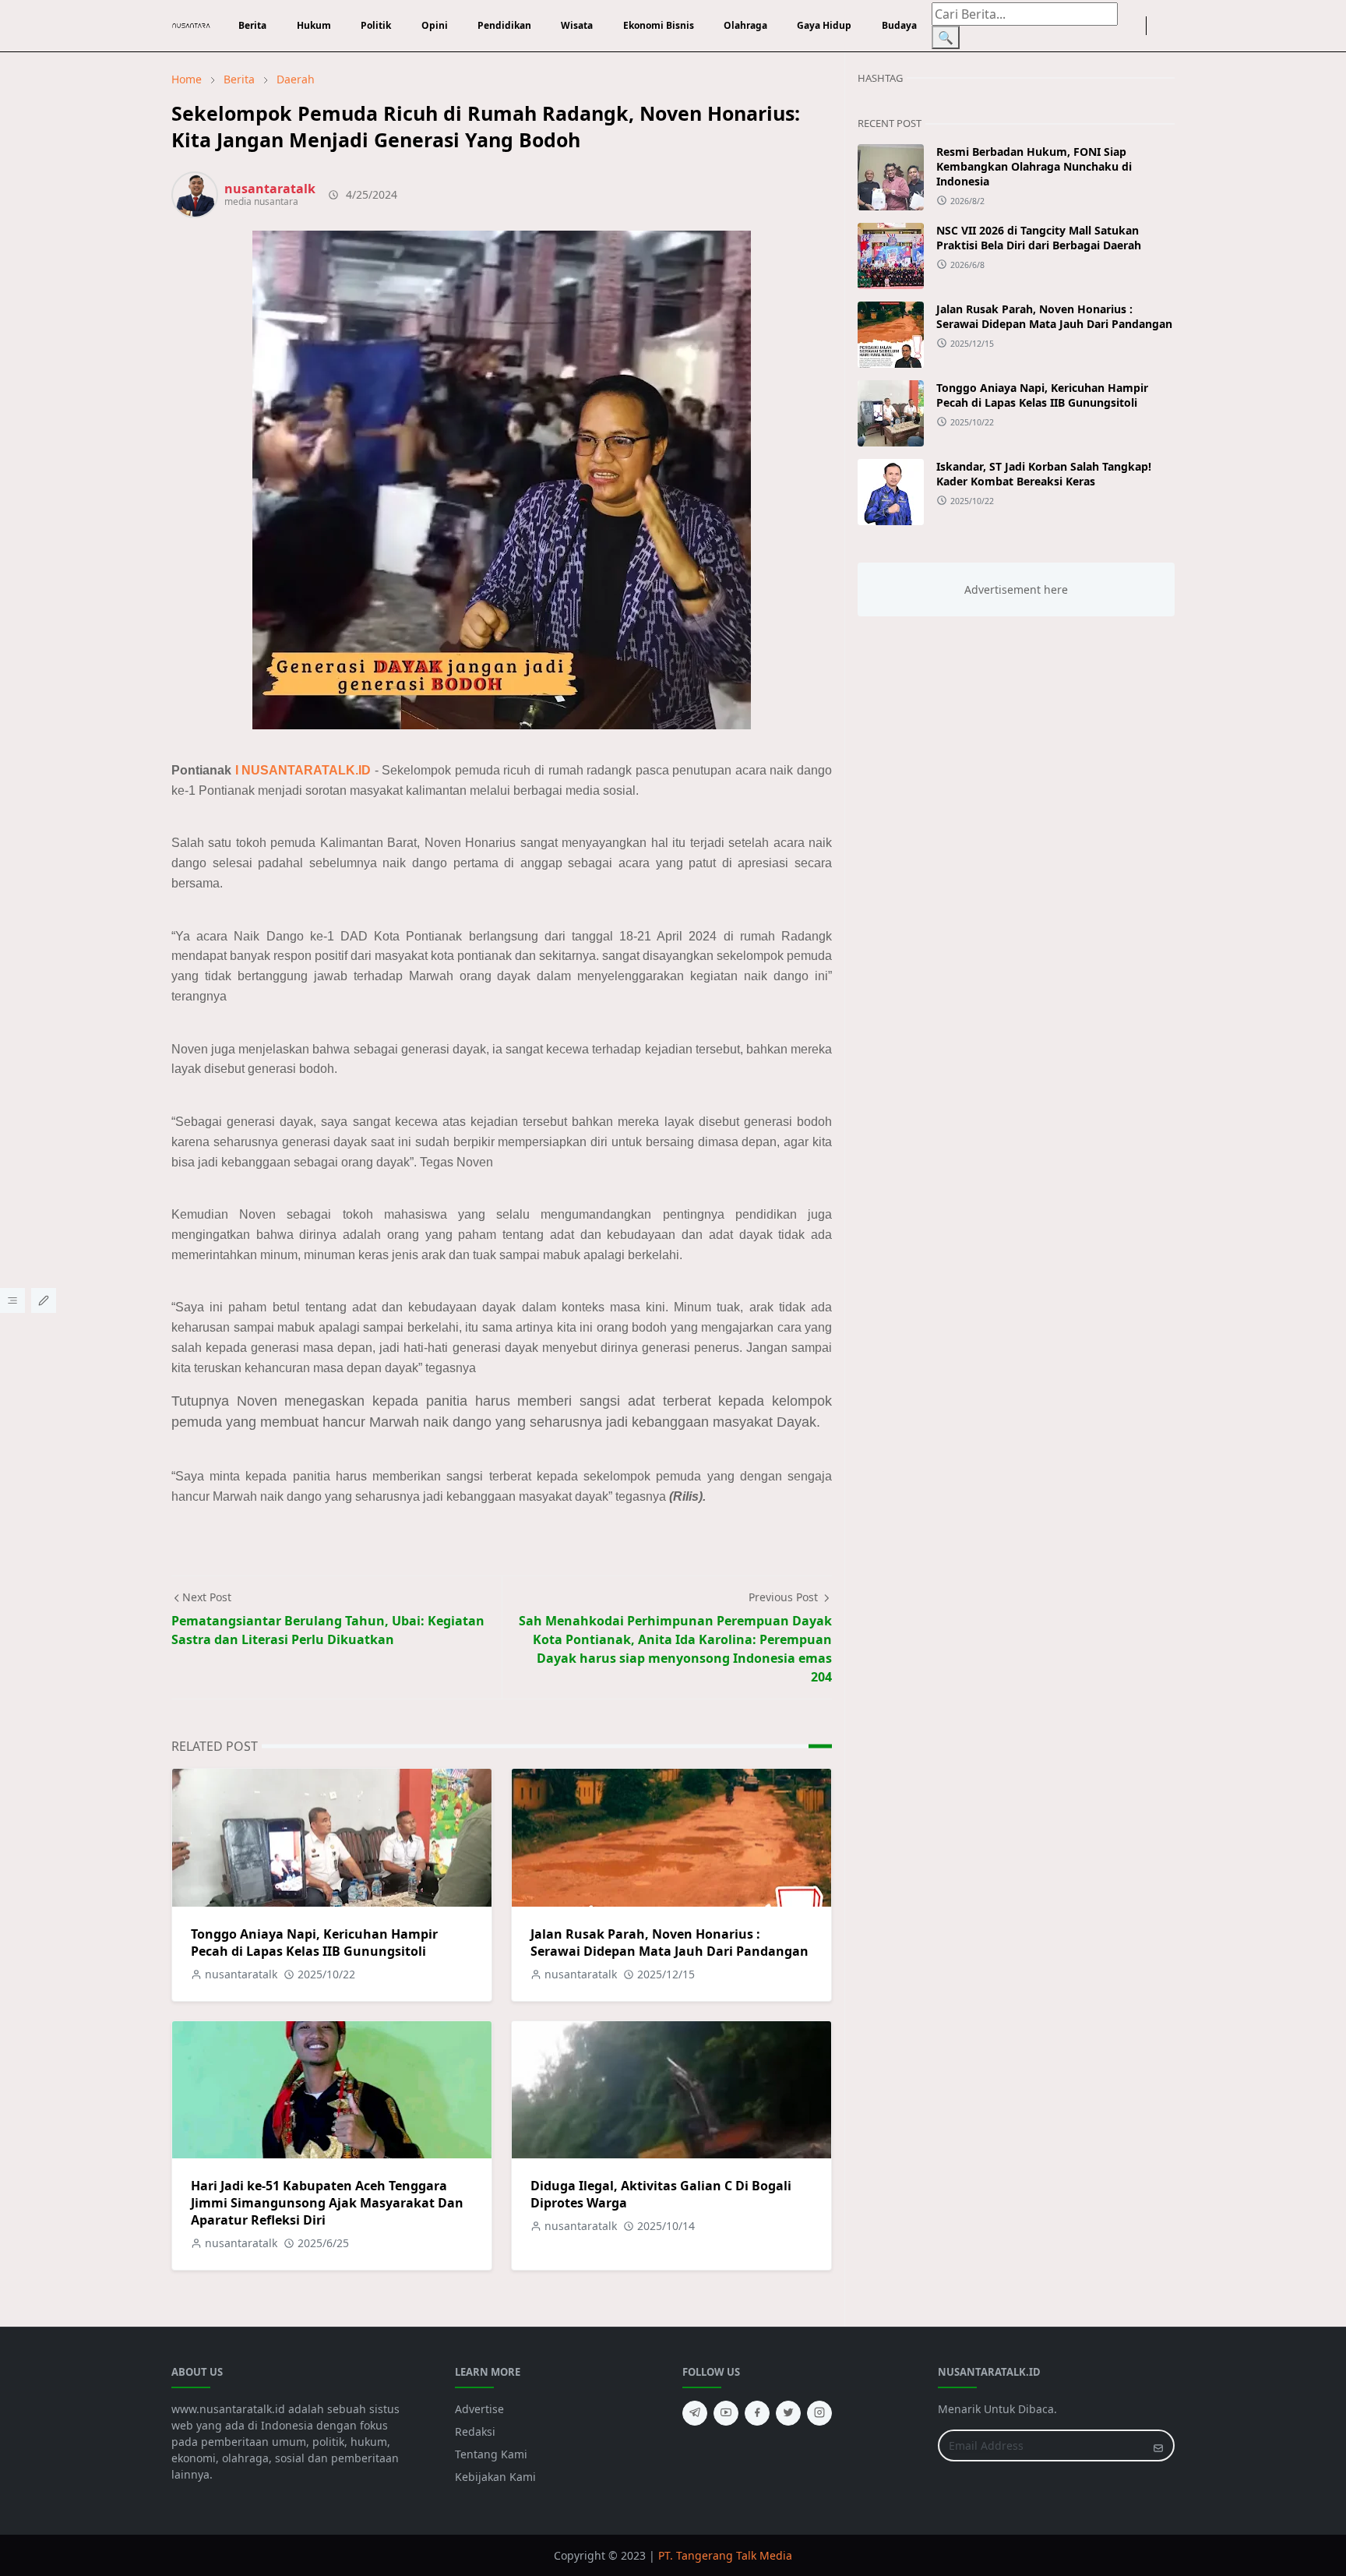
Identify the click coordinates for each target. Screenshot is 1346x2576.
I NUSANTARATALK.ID (303, 770)
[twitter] (788, 2413)
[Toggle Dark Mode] (1156, 26)
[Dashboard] (12, 1300)
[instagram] (1136, 26)
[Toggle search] (1168, 26)
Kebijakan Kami (495, 2477)
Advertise (479, 2409)
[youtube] (726, 2413)
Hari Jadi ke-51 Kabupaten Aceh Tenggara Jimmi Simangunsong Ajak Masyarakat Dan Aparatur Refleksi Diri (327, 2203)
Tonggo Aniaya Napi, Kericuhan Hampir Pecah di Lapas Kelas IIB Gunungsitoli (314, 1943)
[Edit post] (44, 1300)
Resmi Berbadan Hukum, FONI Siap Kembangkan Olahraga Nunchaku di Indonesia (1034, 166)
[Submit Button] (1158, 2445)
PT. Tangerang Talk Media (725, 2555)
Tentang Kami (491, 2454)
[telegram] (695, 2413)
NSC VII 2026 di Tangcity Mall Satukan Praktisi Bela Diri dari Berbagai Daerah (1039, 238)
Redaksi (475, 2431)
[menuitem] (252, 26)
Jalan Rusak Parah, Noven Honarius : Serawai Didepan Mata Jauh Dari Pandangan (669, 1943)
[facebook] (1124, 26)
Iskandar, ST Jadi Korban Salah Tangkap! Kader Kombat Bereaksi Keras (1044, 474)
